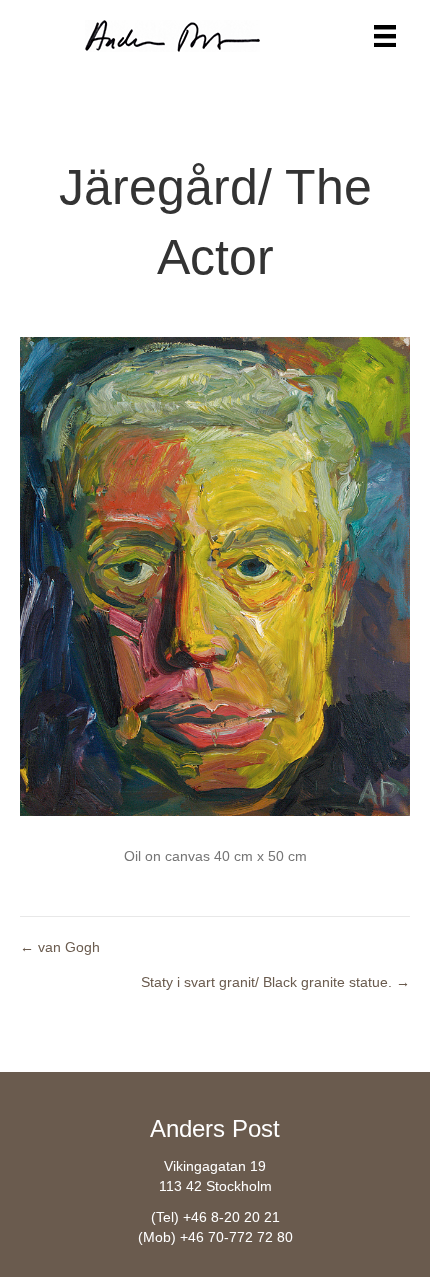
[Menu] (385, 36)
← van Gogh (60, 947)
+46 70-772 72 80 (236, 1237)
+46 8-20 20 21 (231, 1217)
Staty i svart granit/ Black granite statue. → (275, 982)
